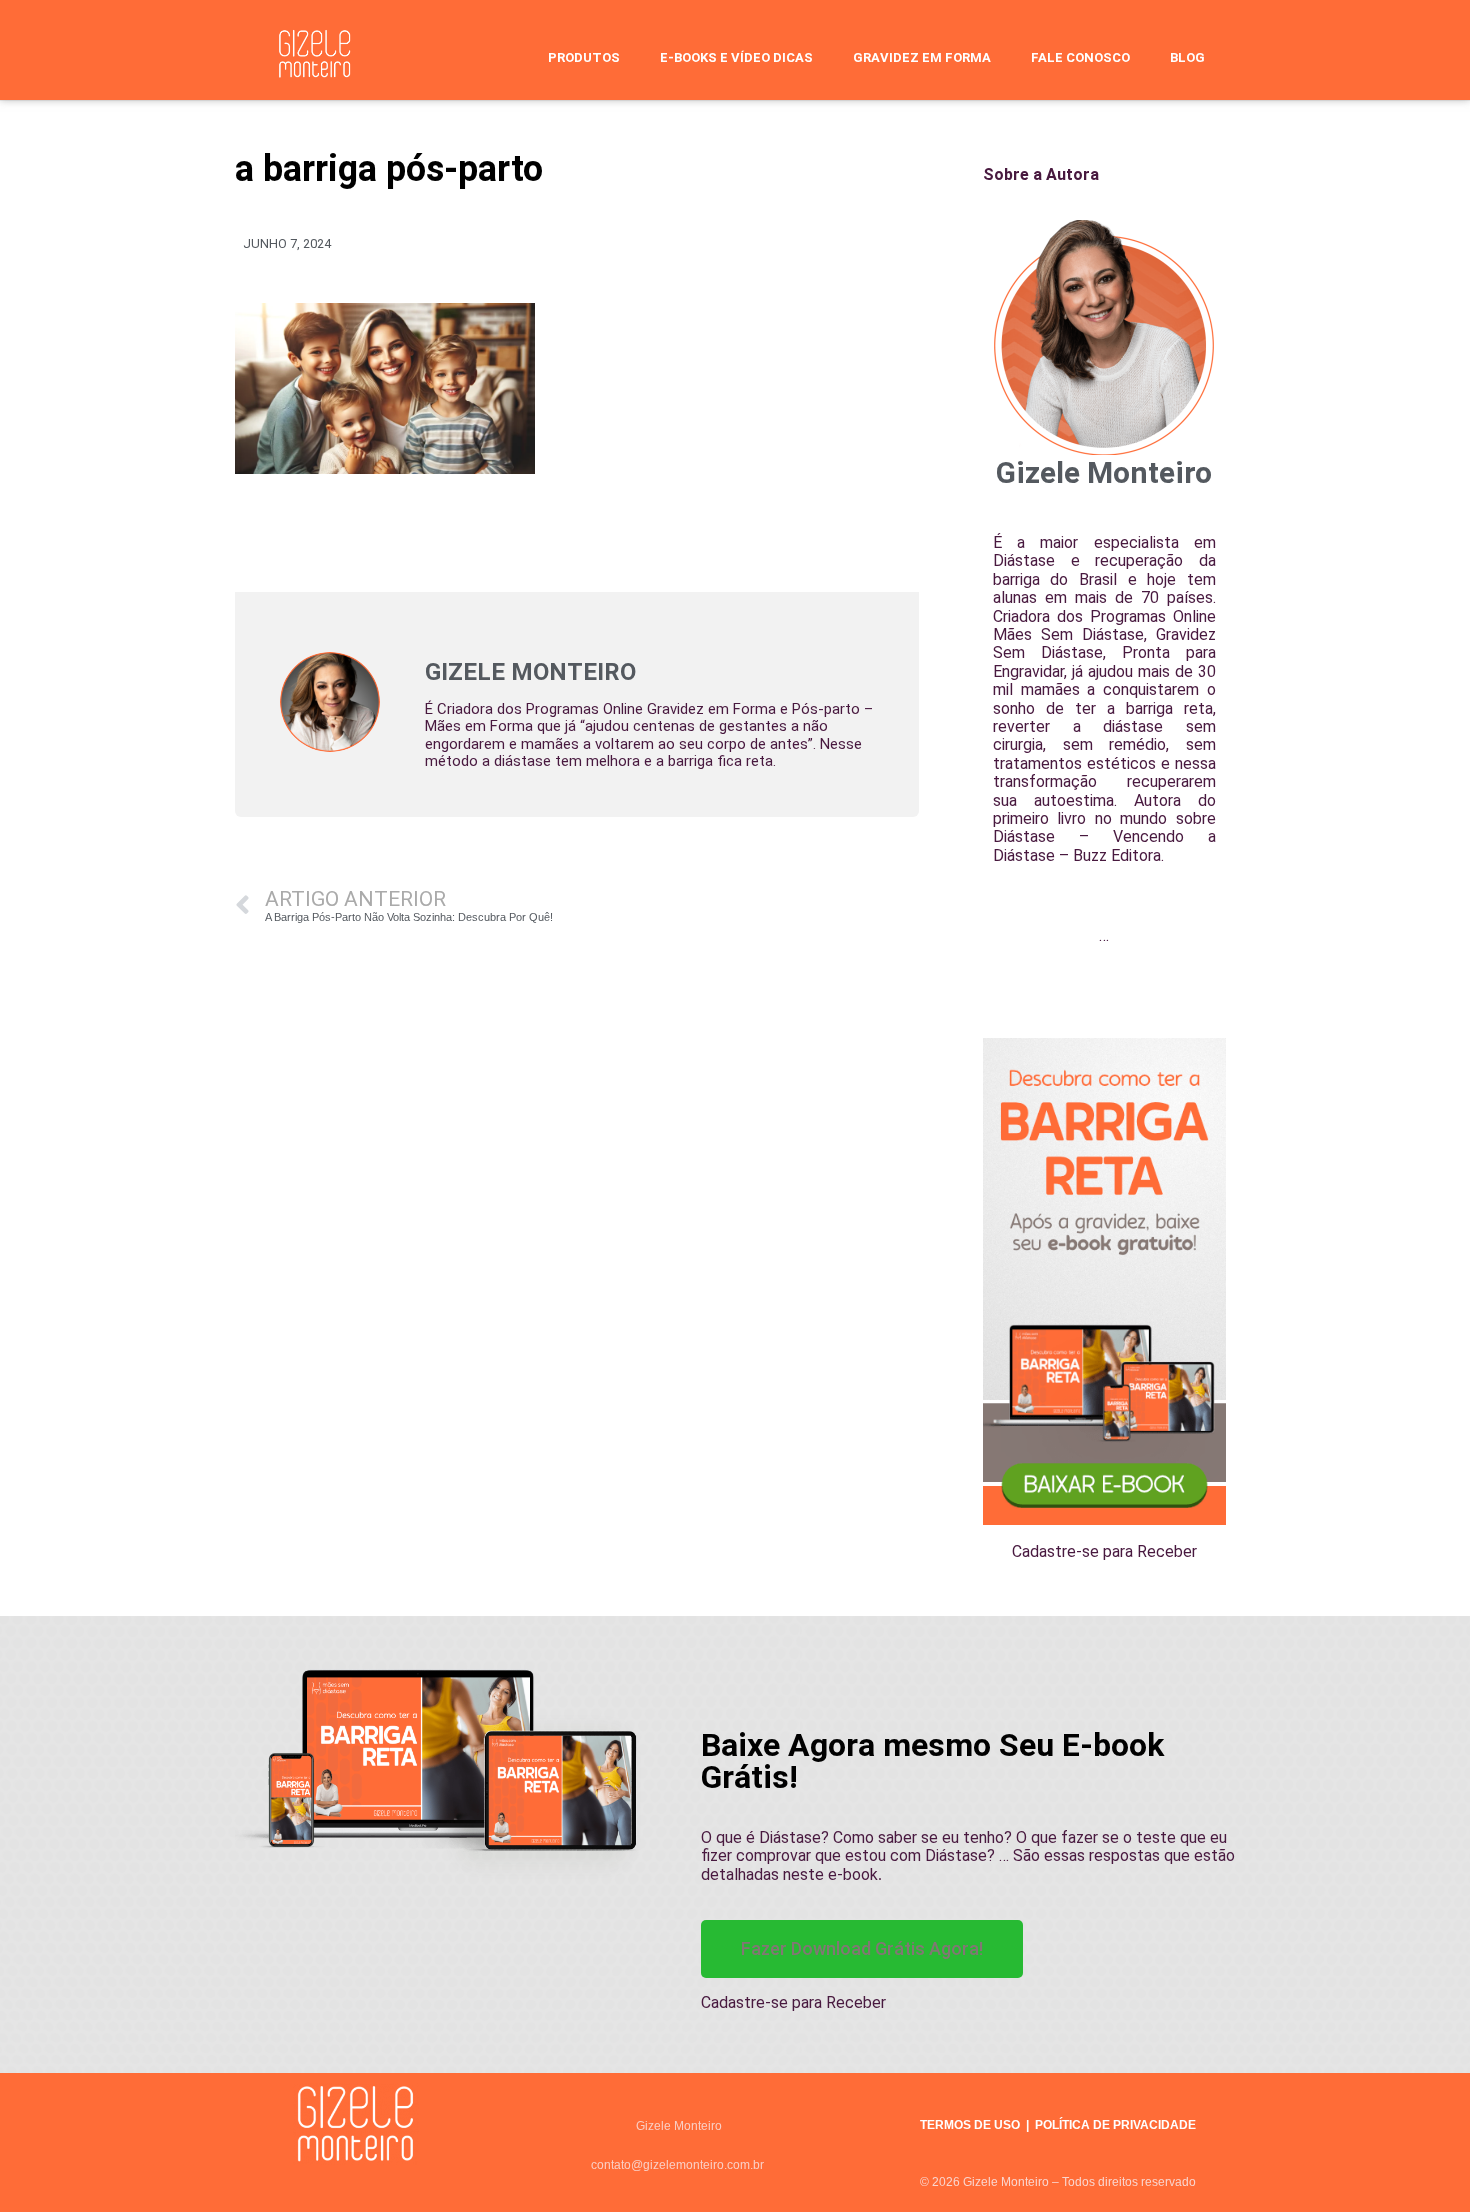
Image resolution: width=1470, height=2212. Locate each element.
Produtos (584, 57)
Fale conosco (1080, 57)
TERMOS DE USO (970, 2125)
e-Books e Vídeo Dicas (736, 57)
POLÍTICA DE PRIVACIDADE (1115, 2125)
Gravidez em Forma (922, 57)
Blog (1187, 57)
